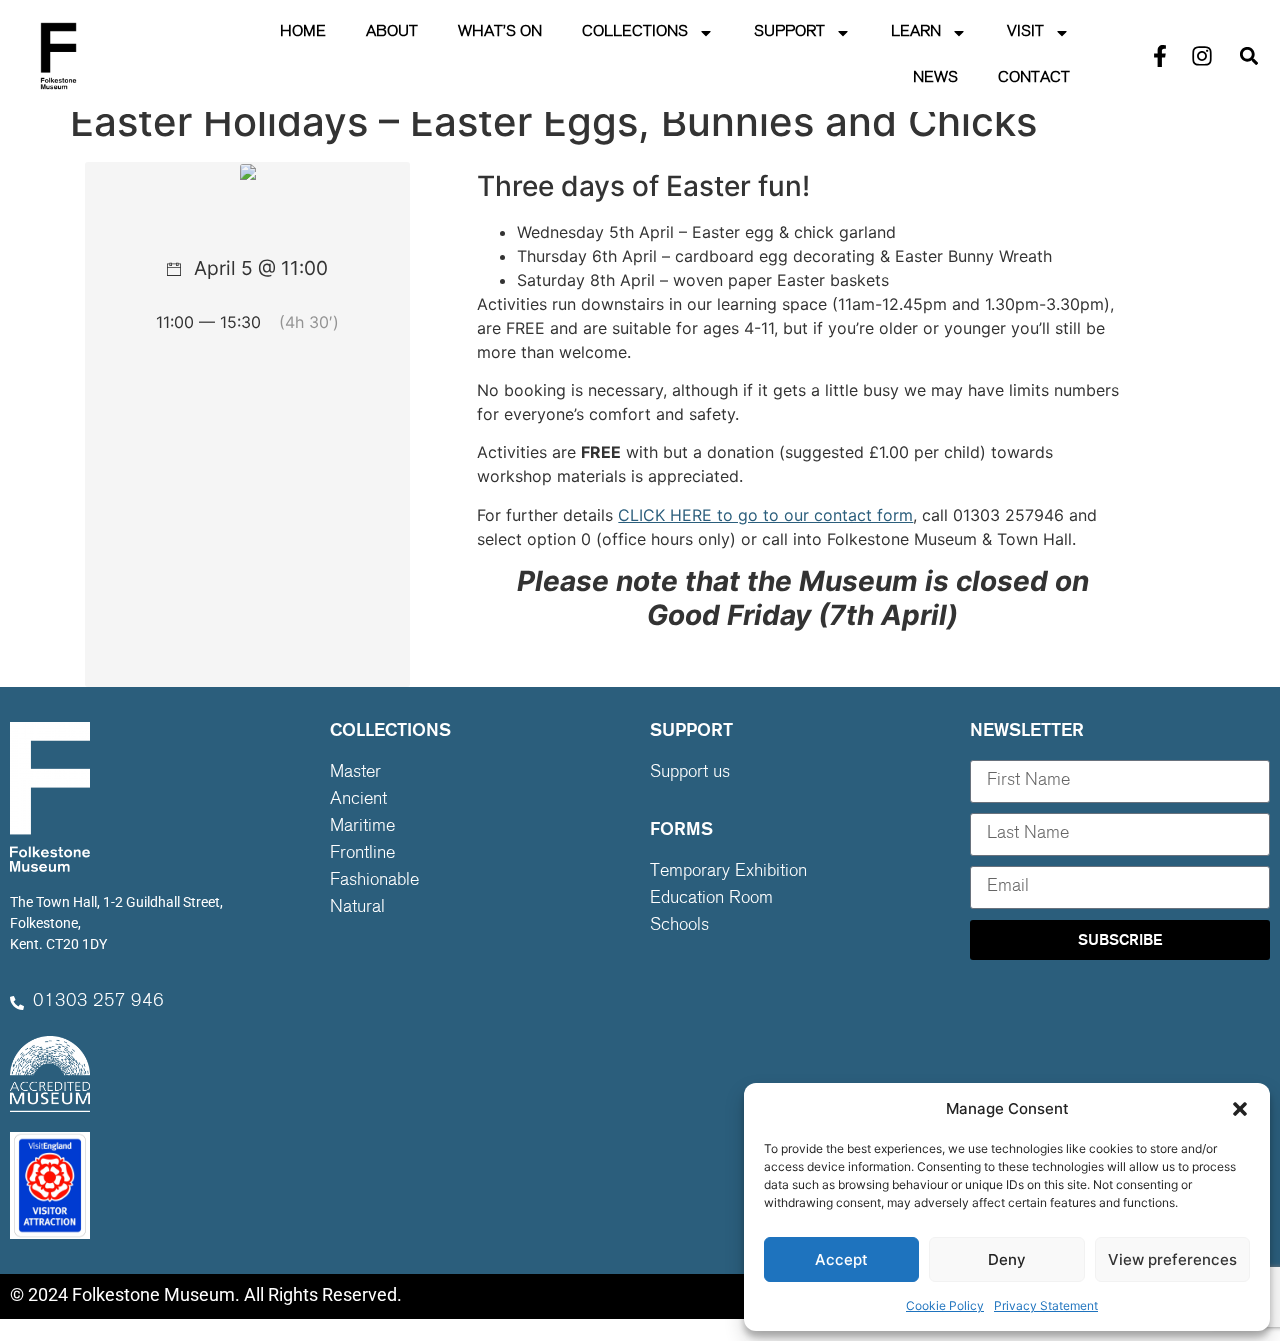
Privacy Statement (1046, 1305)
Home (303, 32)
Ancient (358, 800)
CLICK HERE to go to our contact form (765, 515)
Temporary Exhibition (728, 872)
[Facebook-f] (1160, 56)
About (392, 32)
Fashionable (374, 881)
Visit (1025, 32)
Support (789, 32)
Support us (690, 773)
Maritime (362, 827)
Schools (679, 926)
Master (355, 773)
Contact (1034, 78)
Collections (635, 32)
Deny (1007, 1259)
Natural (357, 908)
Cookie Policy (945, 1305)
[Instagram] (1202, 56)
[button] (1240, 1109)
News (935, 78)
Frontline (362, 854)
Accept (841, 1259)
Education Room (711, 899)
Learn (916, 32)
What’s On (500, 32)
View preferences (1172, 1259)
